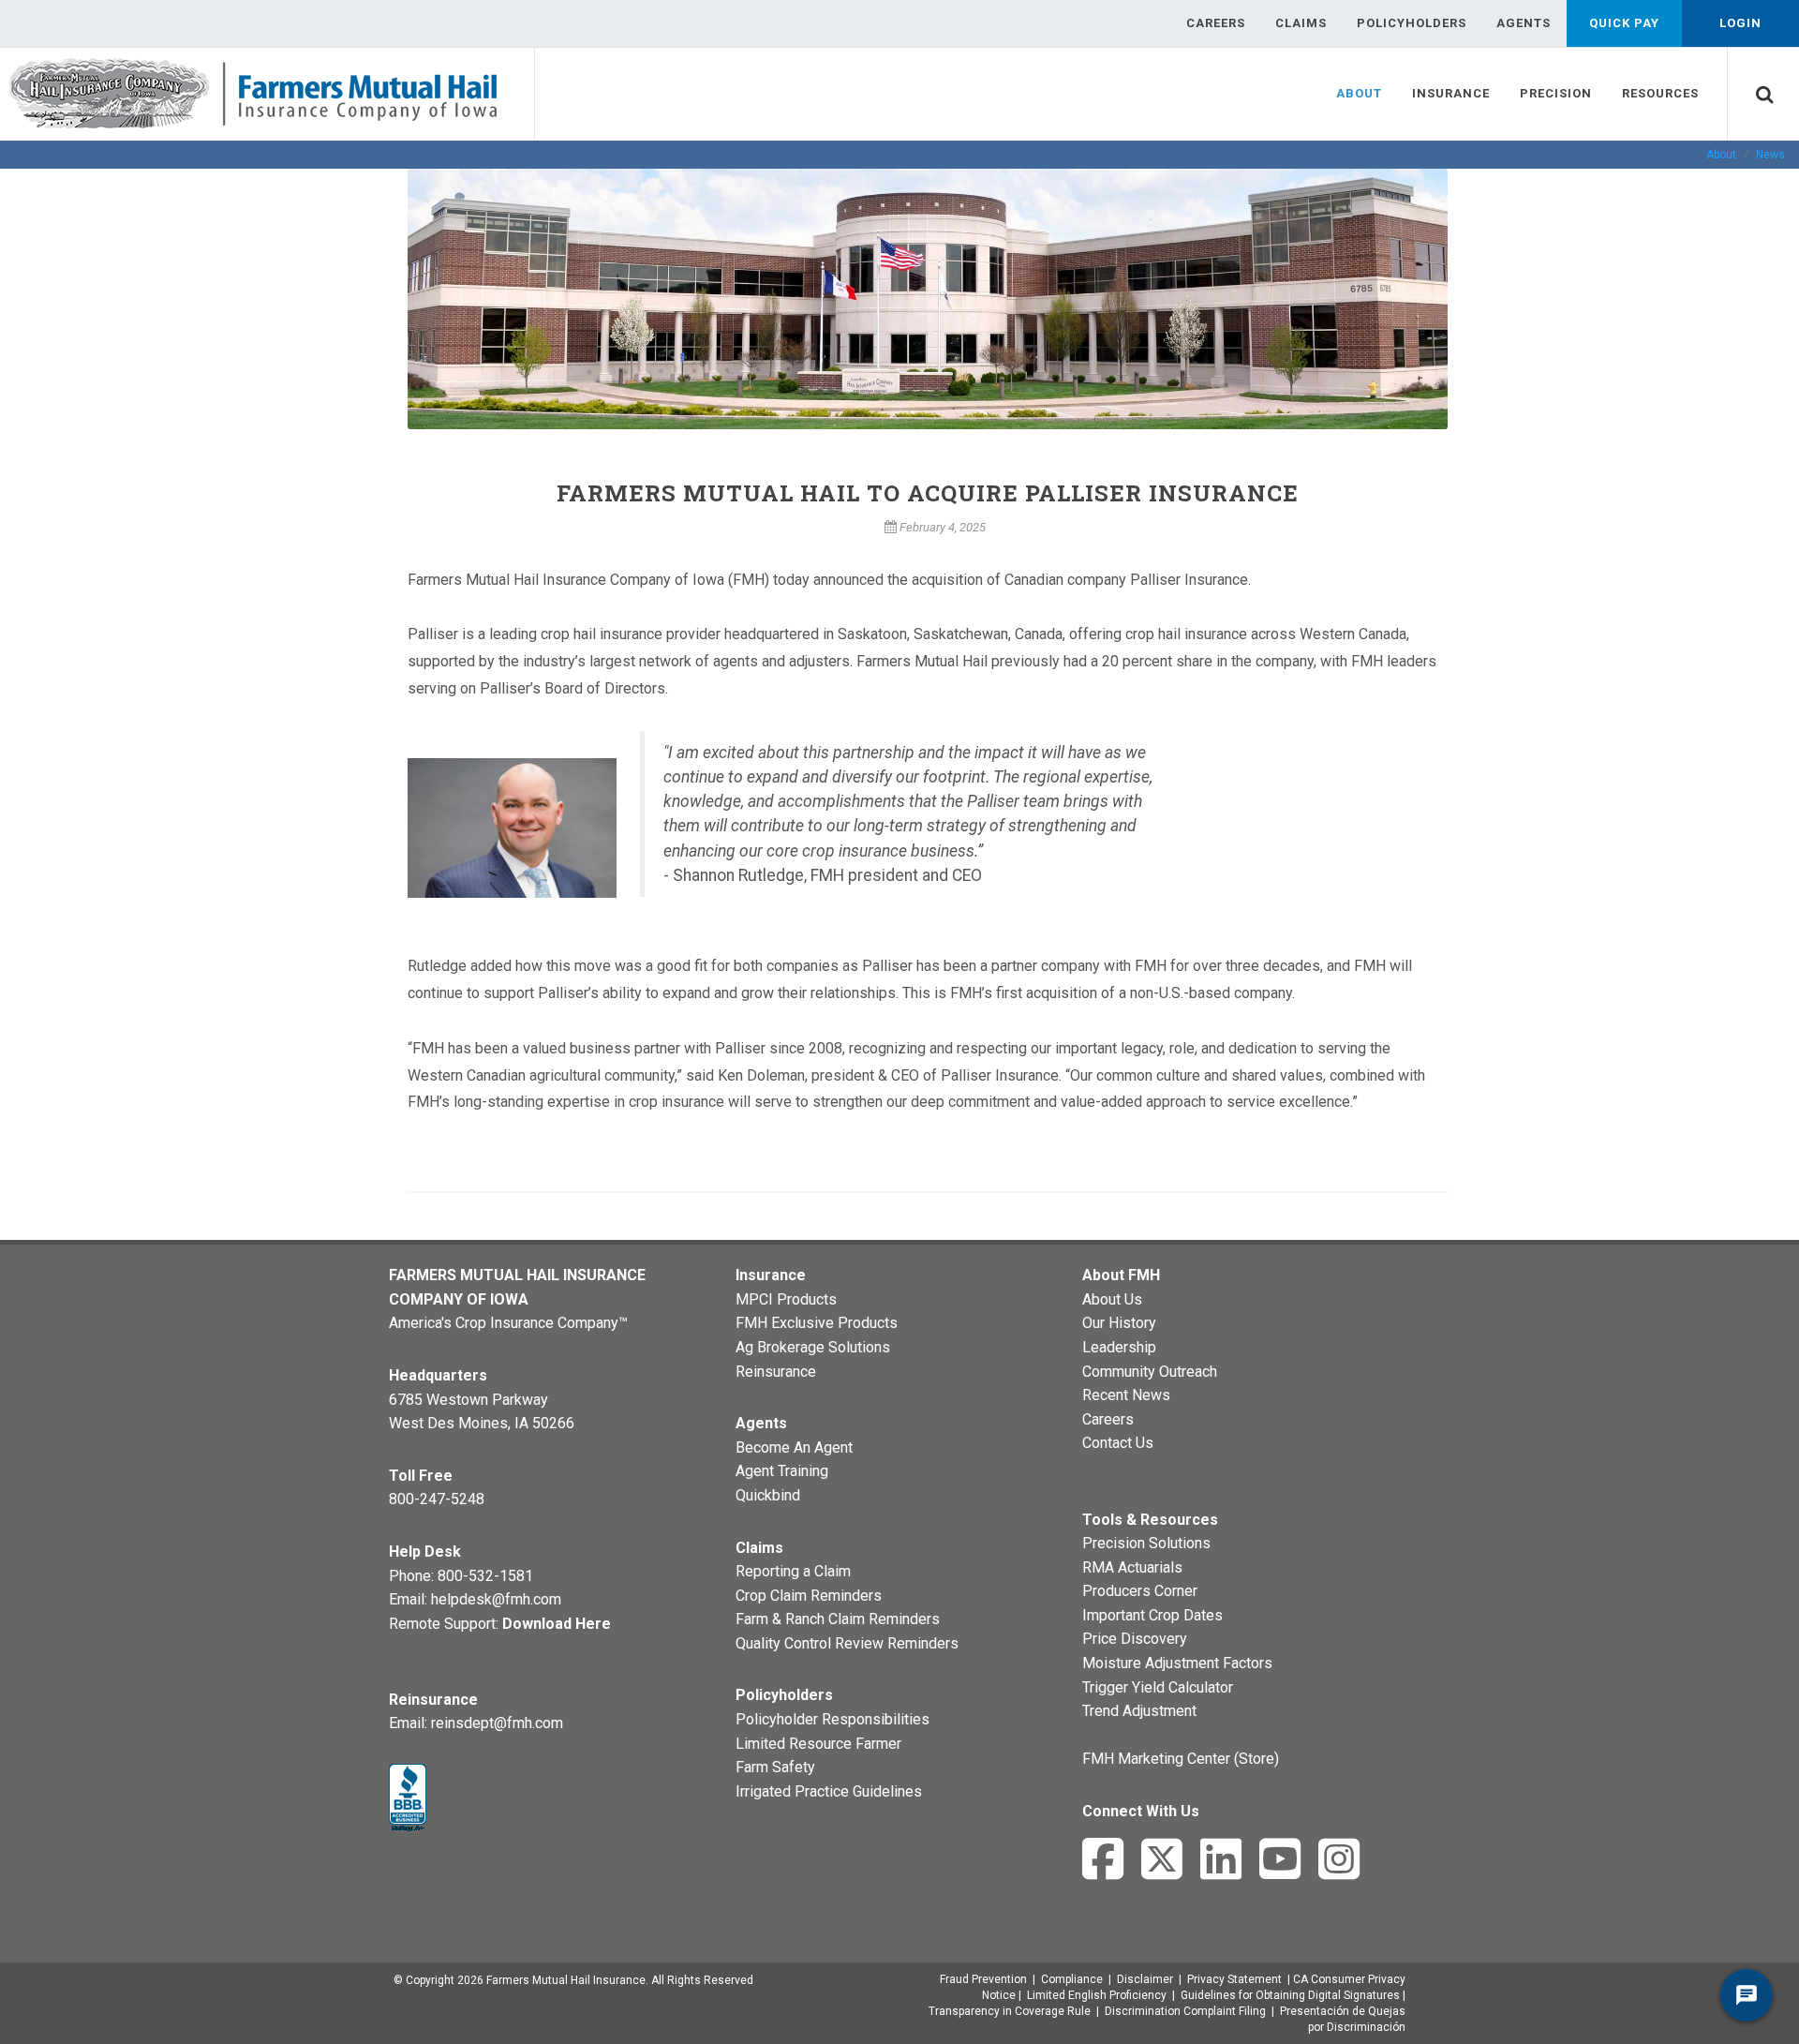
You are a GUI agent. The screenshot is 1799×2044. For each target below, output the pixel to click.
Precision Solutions (1146, 1543)
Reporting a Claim (793, 1571)
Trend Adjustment (1139, 1711)
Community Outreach (1150, 1372)
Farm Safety (775, 1767)
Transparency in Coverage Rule (1010, 2011)
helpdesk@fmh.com (496, 1599)
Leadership (1119, 1347)
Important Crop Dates (1152, 1615)
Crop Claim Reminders (809, 1596)
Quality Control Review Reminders (847, 1643)
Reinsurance (776, 1372)
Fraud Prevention (983, 1979)
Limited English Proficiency (1097, 1995)
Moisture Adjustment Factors (1177, 1663)
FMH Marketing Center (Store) (1181, 1759)
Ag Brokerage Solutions (813, 1347)
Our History (1119, 1323)
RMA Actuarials (1132, 1567)
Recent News (1126, 1395)
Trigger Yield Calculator (1158, 1687)
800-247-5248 (437, 1499)
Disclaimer (1145, 1979)
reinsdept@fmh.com (497, 1723)
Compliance (1072, 1979)
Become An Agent (794, 1447)
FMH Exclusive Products (817, 1323)
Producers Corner (1140, 1591)
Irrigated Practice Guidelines (829, 1791)
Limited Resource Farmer (818, 1744)
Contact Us (1118, 1443)
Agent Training (782, 1471)
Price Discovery (1135, 1639)
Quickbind (768, 1495)
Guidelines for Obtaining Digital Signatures (1290, 1995)
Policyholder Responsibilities (833, 1719)
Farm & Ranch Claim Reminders (838, 1619)
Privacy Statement (1234, 1979)
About (1721, 155)
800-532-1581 (485, 1576)
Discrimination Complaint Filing (1185, 2011)
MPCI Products (786, 1299)
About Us (1112, 1299)
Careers (1108, 1419)
